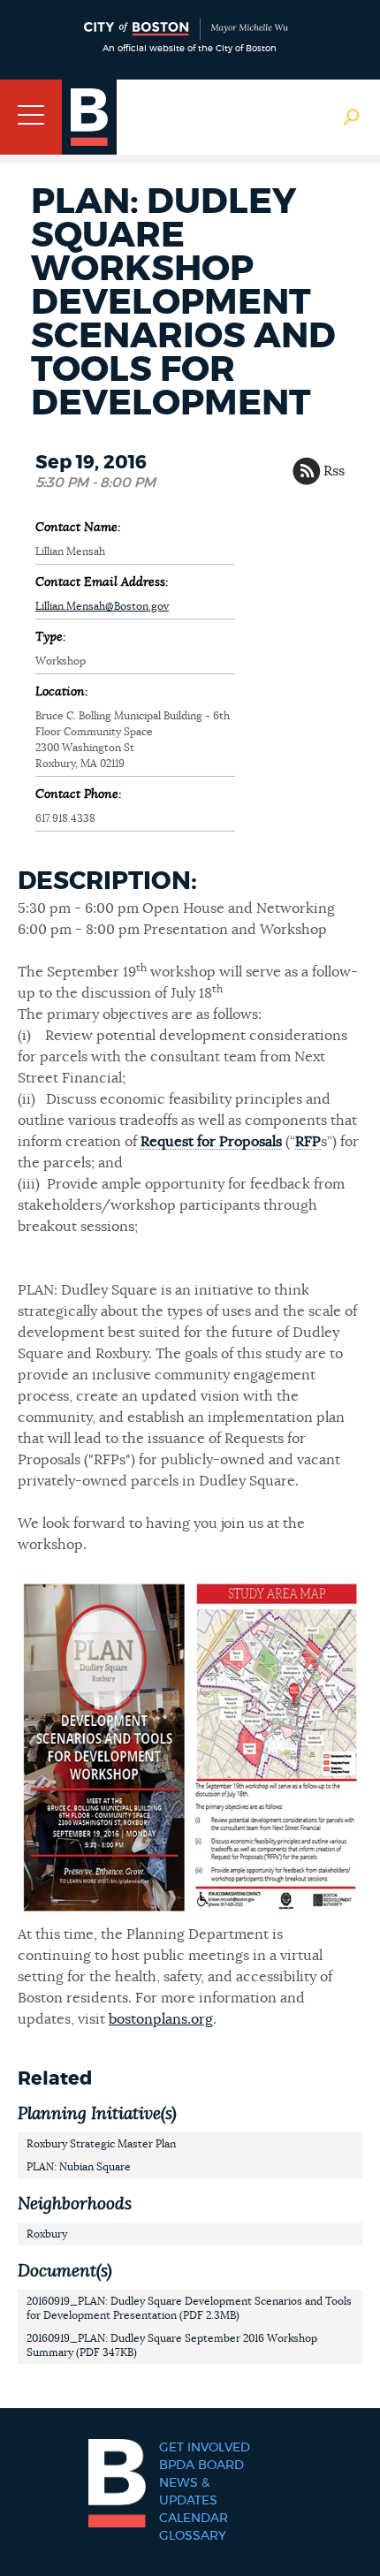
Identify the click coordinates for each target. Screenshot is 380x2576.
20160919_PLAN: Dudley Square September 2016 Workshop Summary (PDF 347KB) (172, 2345)
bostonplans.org (161, 2019)
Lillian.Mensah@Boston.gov (102, 606)
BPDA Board (201, 2466)
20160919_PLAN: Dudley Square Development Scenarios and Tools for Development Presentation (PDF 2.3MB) (189, 2308)
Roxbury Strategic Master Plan (101, 2144)
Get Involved (205, 2448)
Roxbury (47, 2234)
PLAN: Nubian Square (79, 2167)
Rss (334, 471)
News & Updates (188, 2492)
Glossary (193, 2536)
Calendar (194, 2519)
